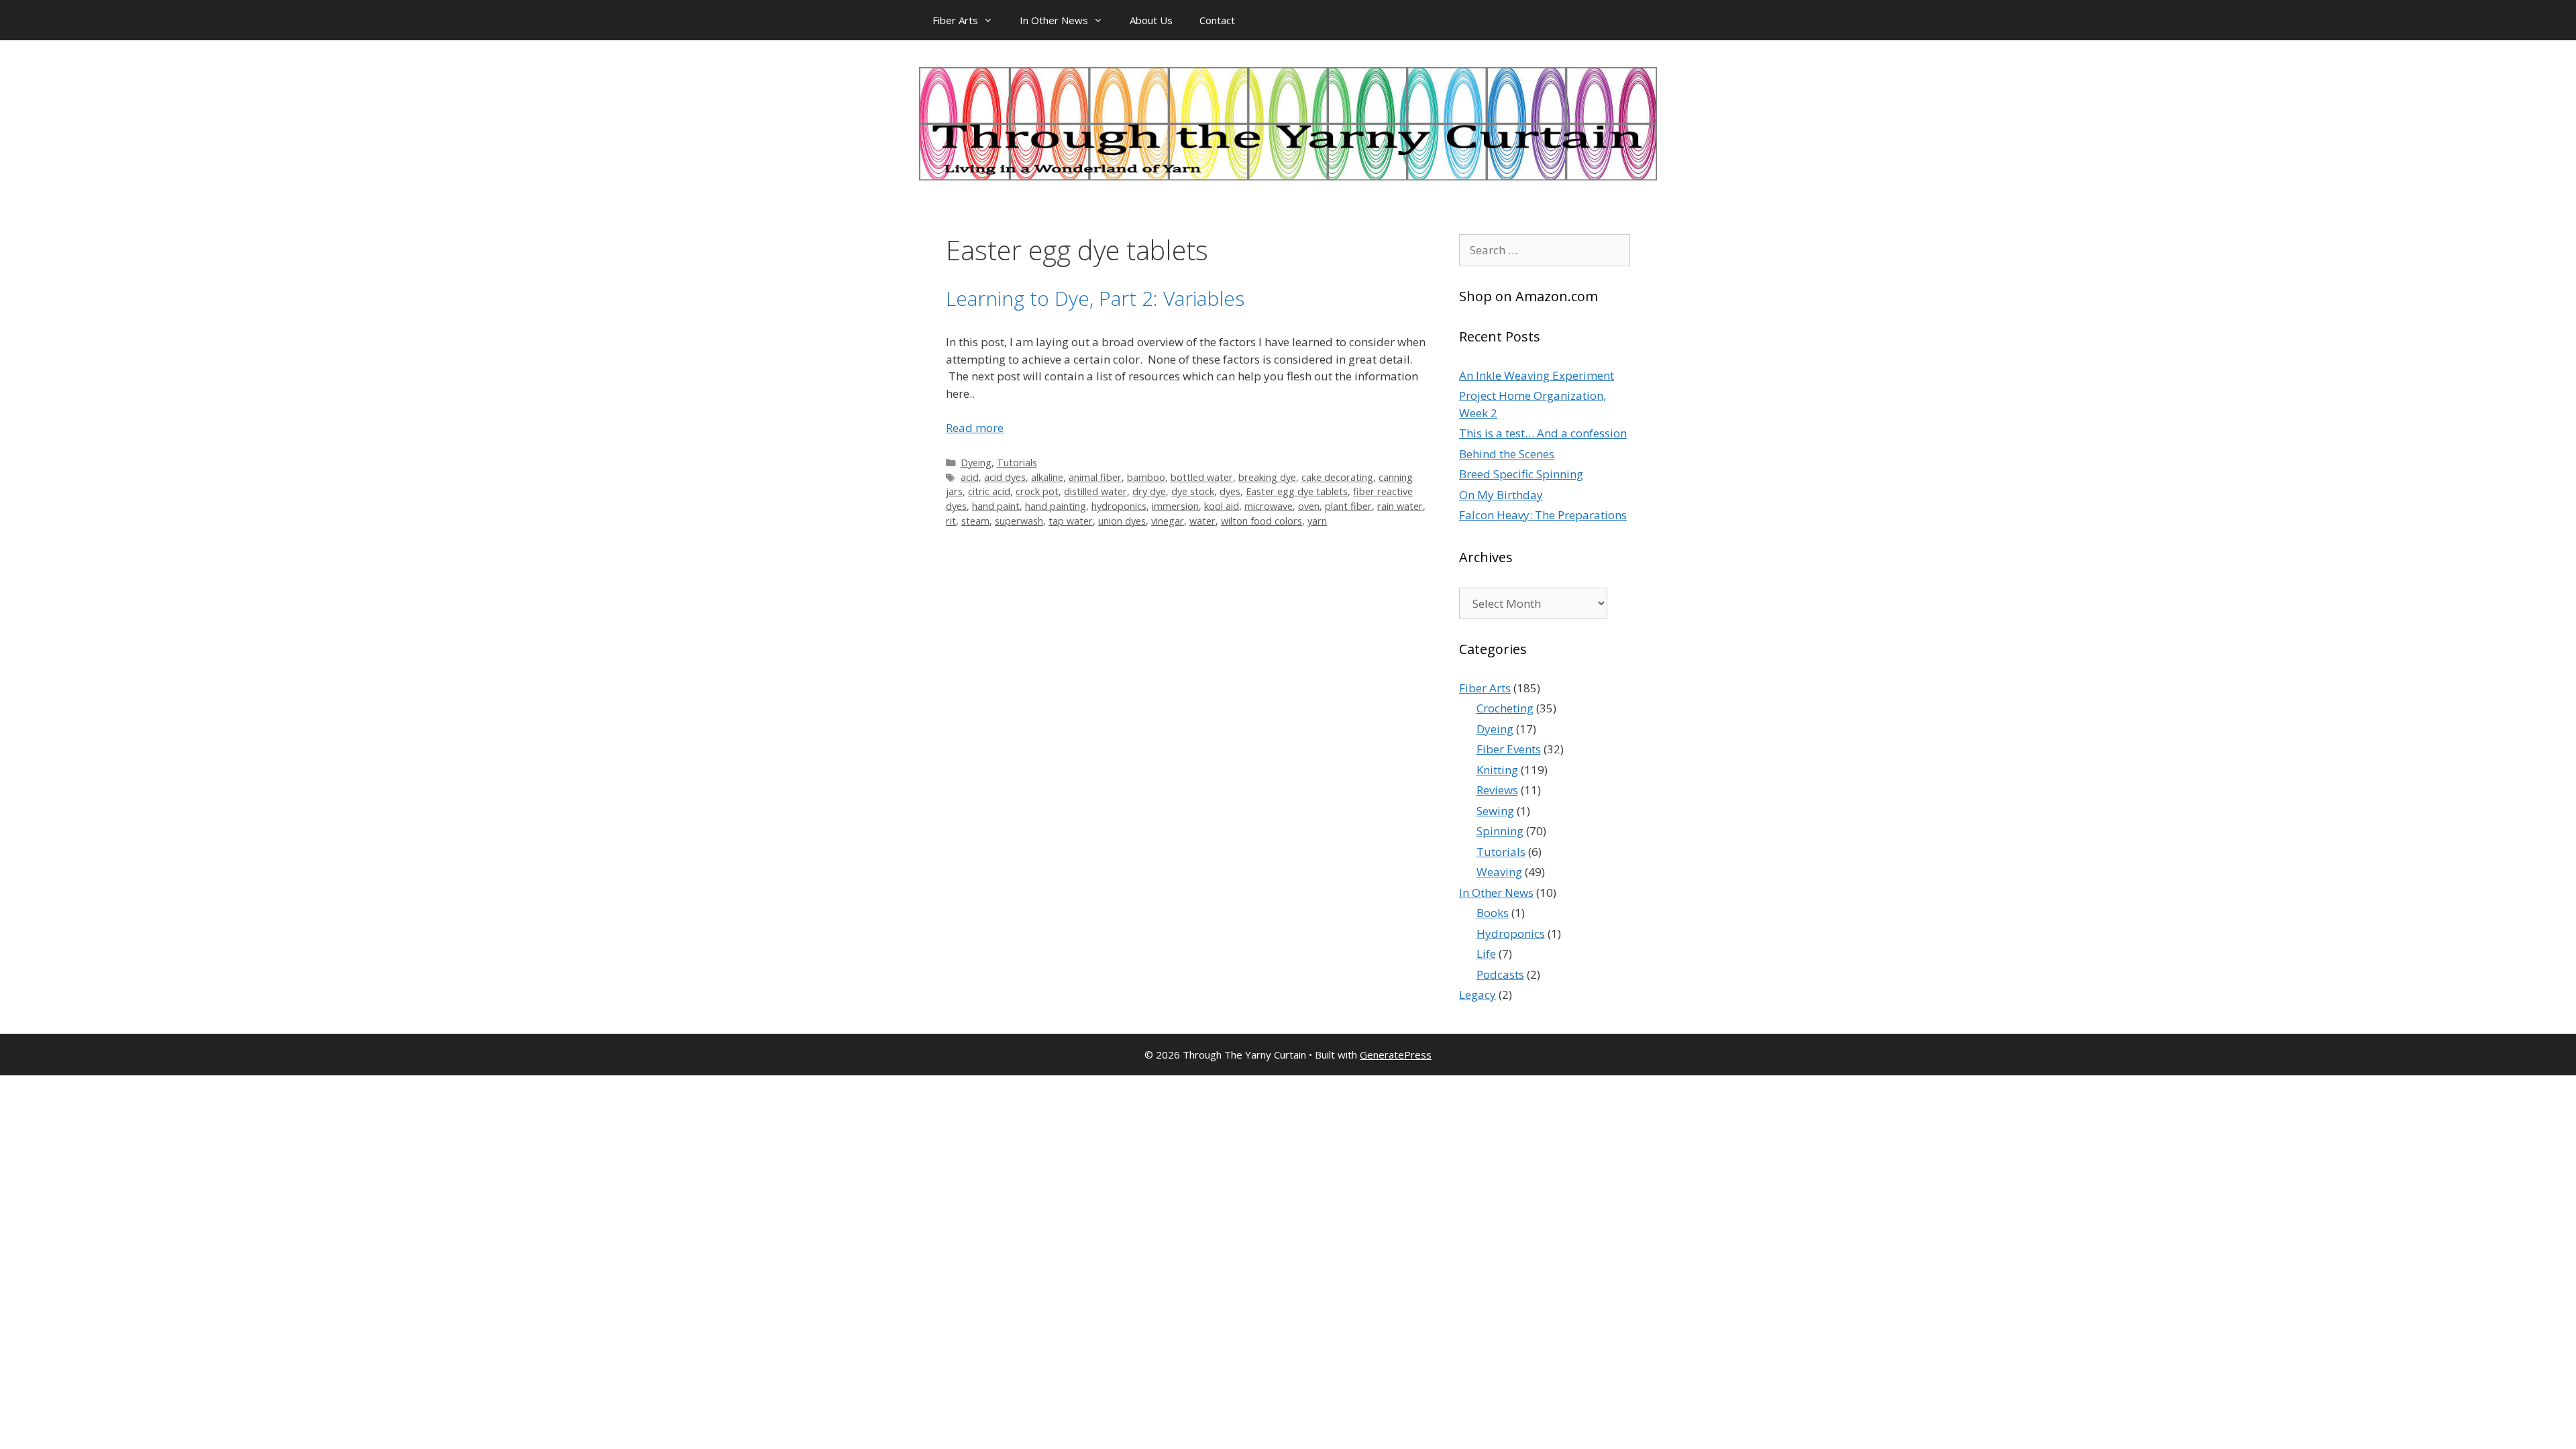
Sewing (1495, 811)
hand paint (996, 506)
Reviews (1497, 790)
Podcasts (1500, 974)
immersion (1175, 506)
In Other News (1054, 20)
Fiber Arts (955, 20)
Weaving (1499, 872)
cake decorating (1337, 477)
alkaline (1047, 477)
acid (970, 477)
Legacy (1478, 995)
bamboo (1146, 477)
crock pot (1037, 491)
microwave (1269, 506)
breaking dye (1267, 477)
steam (975, 521)
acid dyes (1005, 477)
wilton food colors (1262, 521)
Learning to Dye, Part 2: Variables (1095, 298)
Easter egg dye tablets (1297, 491)
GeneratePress (1396, 1055)
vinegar (1168, 521)
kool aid (1222, 506)
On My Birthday (1501, 495)
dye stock (1193, 491)
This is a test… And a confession (1543, 433)
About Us (1151, 20)
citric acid (989, 491)
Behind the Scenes (1507, 454)
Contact (1217, 20)
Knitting (1497, 770)
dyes (1230, 491)
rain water (1400, 506)
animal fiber (1095, 477)
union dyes (1122, 521)
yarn (1317, 521)
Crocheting (1505, 708)
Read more (975, 428)
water (1202, 521)
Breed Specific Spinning (1521, 474)
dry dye (1149, 491)
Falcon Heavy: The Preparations (1543, 515)
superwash (1019, 521)
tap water (1071, 521)
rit (951, 521)
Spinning (1500, 831)
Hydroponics (1511, 933)
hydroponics (1119, 506)
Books (1493, 913)
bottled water (1202, 477)
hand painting (1056, 506)
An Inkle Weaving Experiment (1537, 375)
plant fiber (1348, 506)
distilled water (1095, 491)
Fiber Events (1509, 749)
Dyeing (976, 463)
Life (1486, 954)
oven (1309, 506)
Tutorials (1017, 463)
